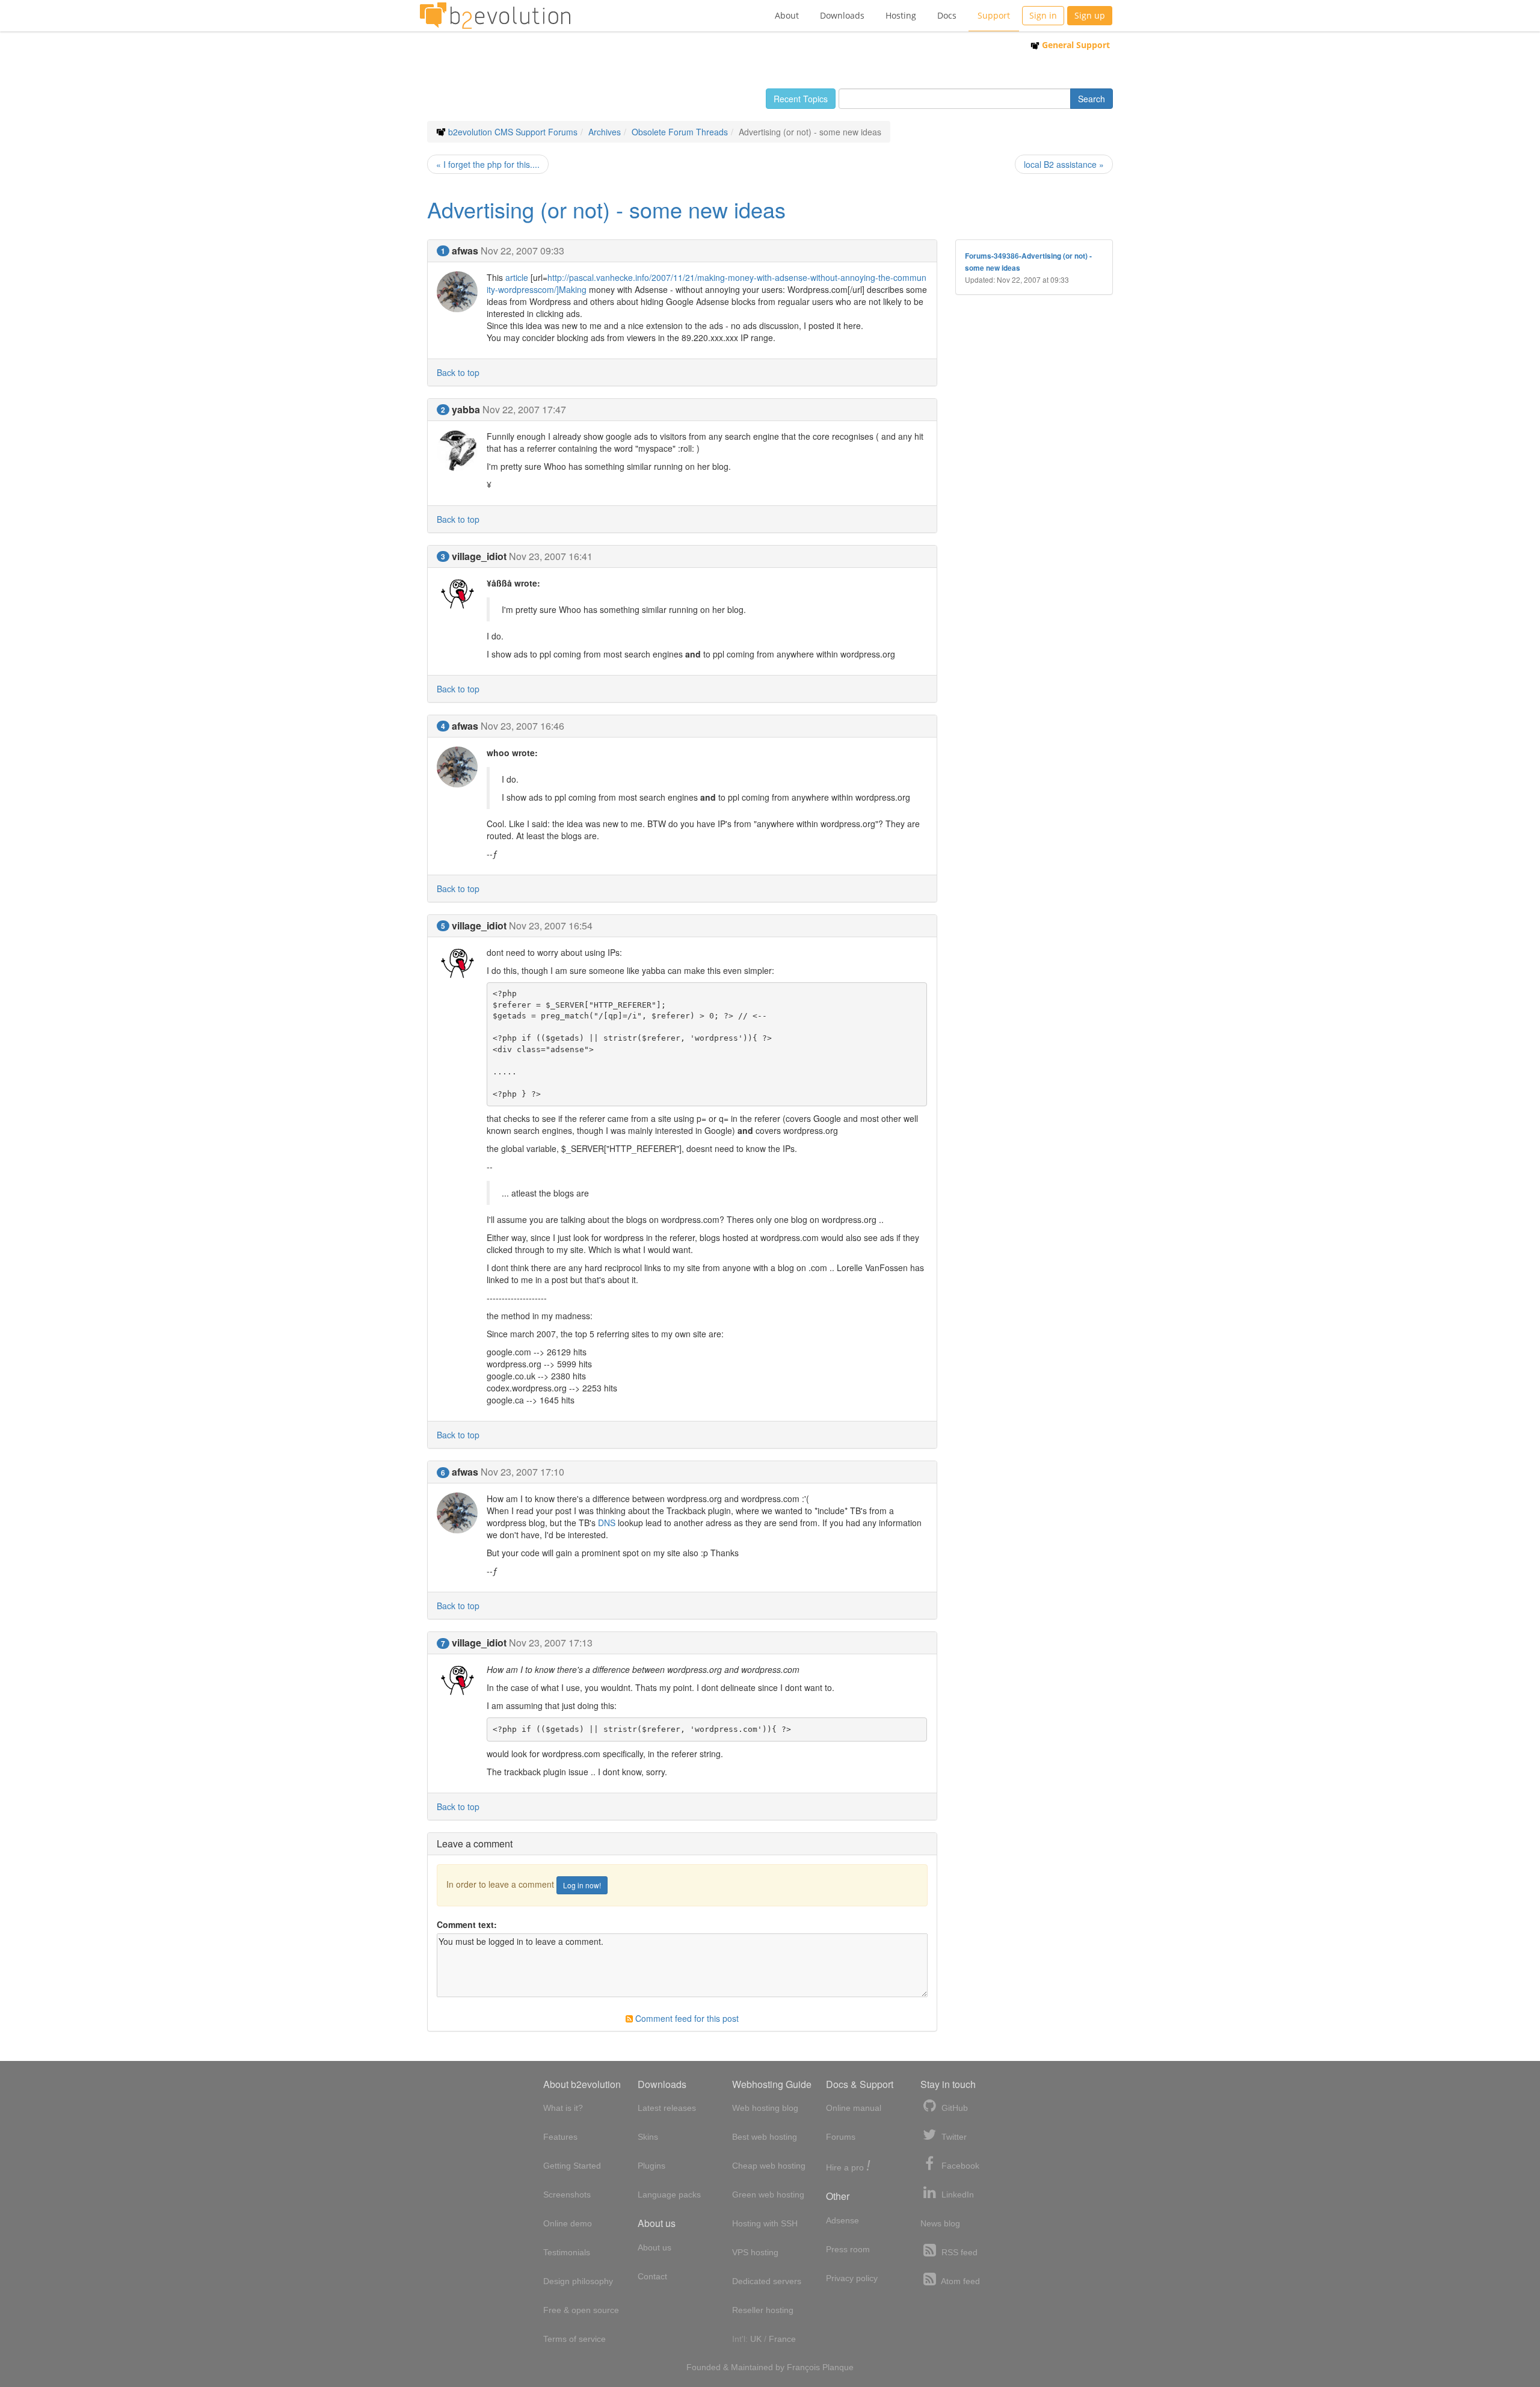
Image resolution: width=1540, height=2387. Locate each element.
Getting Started (572, 2166)
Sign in (1043, 15)
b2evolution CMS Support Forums (513, 132)
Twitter (953, 2137)
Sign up (1090, 15)
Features (560, 2137)
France (782, 2339)
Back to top (458, 372)
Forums (841, 2137)
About (787, 15)
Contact (652, 2276)
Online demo (568, 2223)
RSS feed (958, 2252)
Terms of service (574, 2339)
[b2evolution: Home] (495, 16)
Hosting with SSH (765, 2223)
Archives (605, 132)
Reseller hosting (763, 2310)
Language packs (669, 2194)
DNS (607, 1523)
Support (994, 15)
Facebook (959, 2166)
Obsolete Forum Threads (680, 132)
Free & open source (581, 2310)
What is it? (563, 2108)
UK (756, 2339)
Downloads (842, 15)
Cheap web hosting (769, 2166)
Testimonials (567, 2252)
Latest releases (667, 2108)
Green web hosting (768, 2194)
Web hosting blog (765, 2108)
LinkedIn (956, 2194)
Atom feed (959, 2281)
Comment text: (467, 1924)
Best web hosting (765, 2137)
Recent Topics (801, 99)
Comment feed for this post (686, 2018)
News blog (940, 2223)
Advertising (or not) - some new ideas (606, 209)
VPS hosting (755, 2252)
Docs (947, 15)
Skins (648, 2137)
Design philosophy (578, 2281)
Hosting (901, 15)
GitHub (953, 2108)
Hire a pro (848, 2167)
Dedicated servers (767, 2281)
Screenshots (567, 2194)
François (803, 2367)
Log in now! (582, 1885)
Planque (838, 2367)
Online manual (854, 2108)
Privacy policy (852, 2278)
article (517, 277)
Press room (848, 2249)
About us (654, 2247)
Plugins (651, 2166)
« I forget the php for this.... (488, 164)
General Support (1075, 45)
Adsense (842, 2220)
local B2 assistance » (1064, 164)
